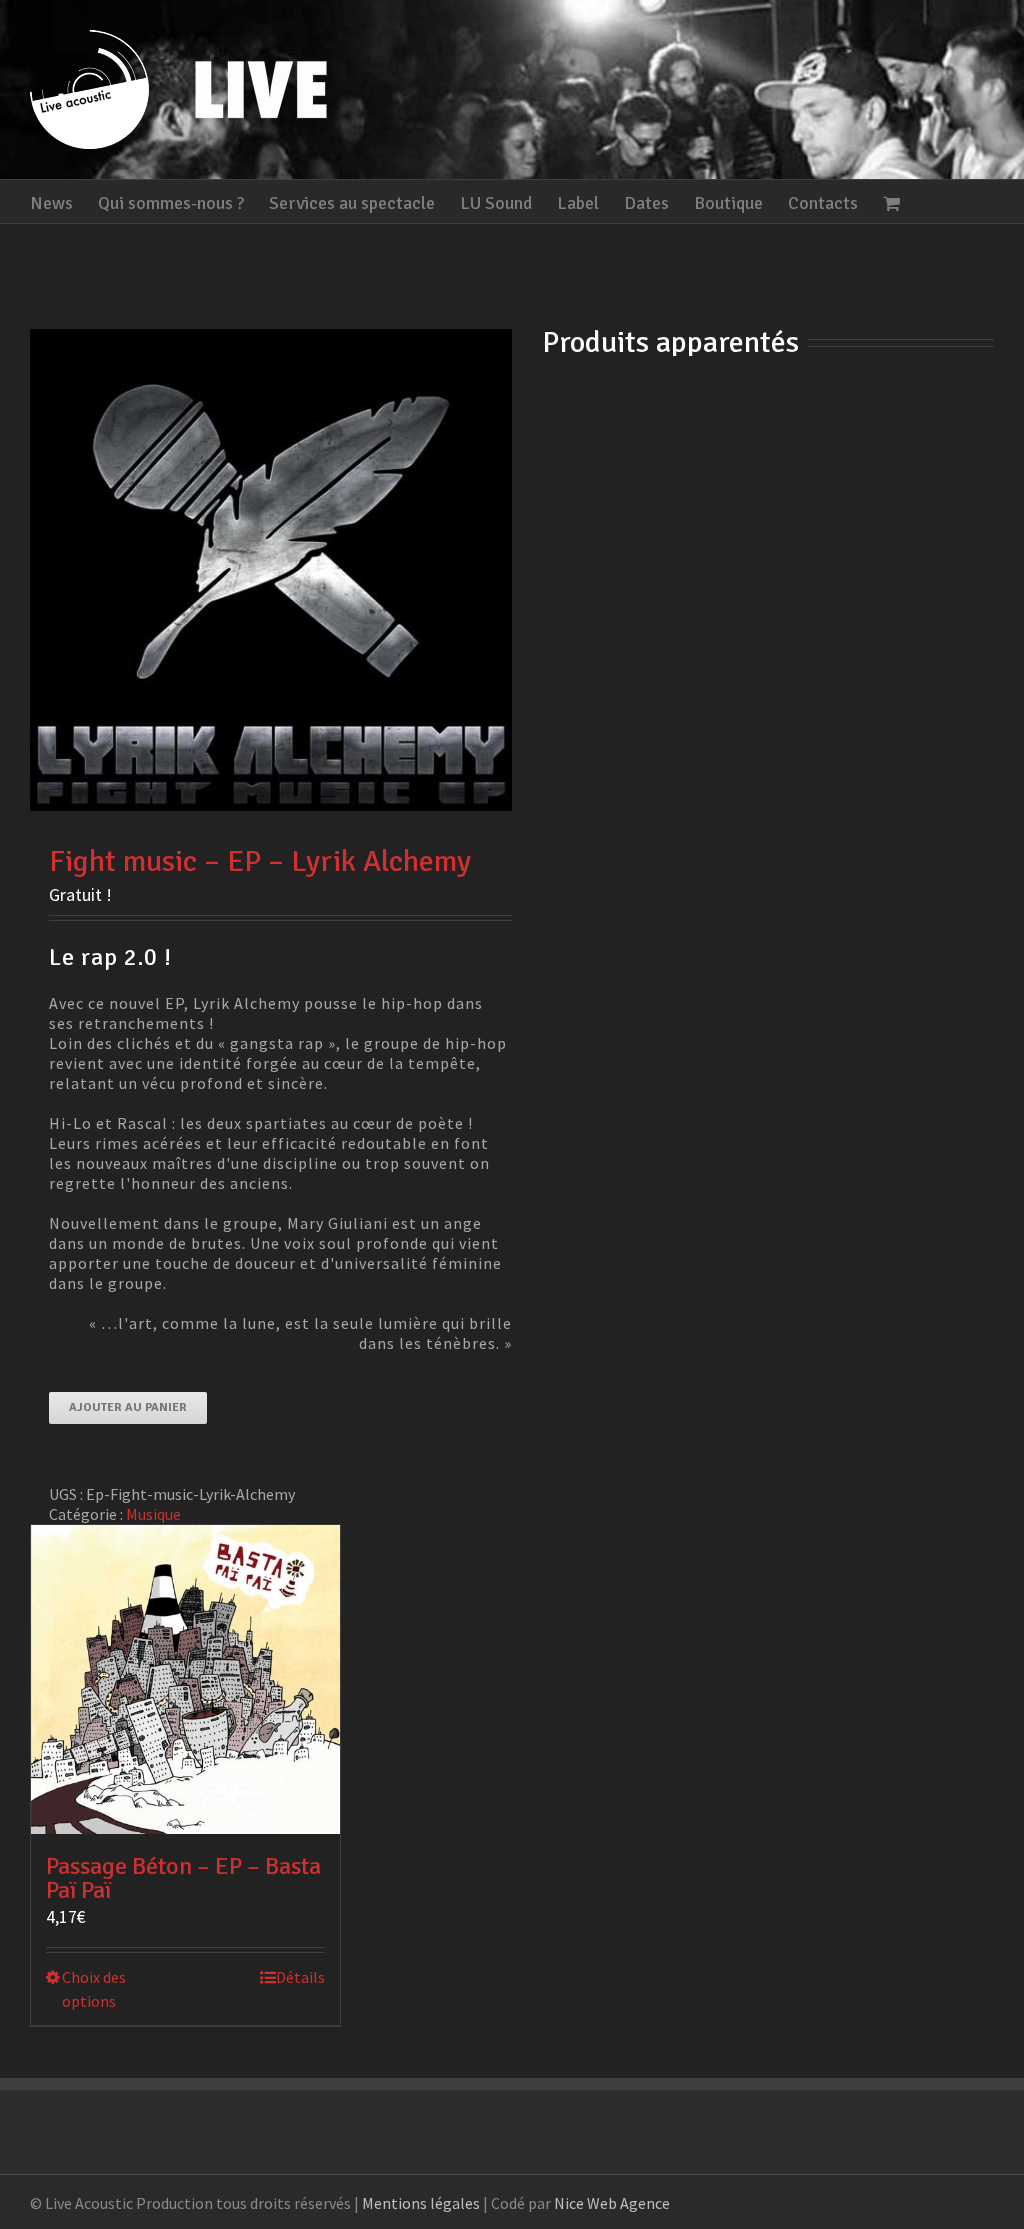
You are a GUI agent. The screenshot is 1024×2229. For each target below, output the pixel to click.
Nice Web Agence (612, 2203)
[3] (271, 570)
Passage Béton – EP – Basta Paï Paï (183, 1878)
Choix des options (94, 1989)
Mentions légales (421, 2203)
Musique (153, 1514)
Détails (300, 1977)
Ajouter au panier (128, 1407)
